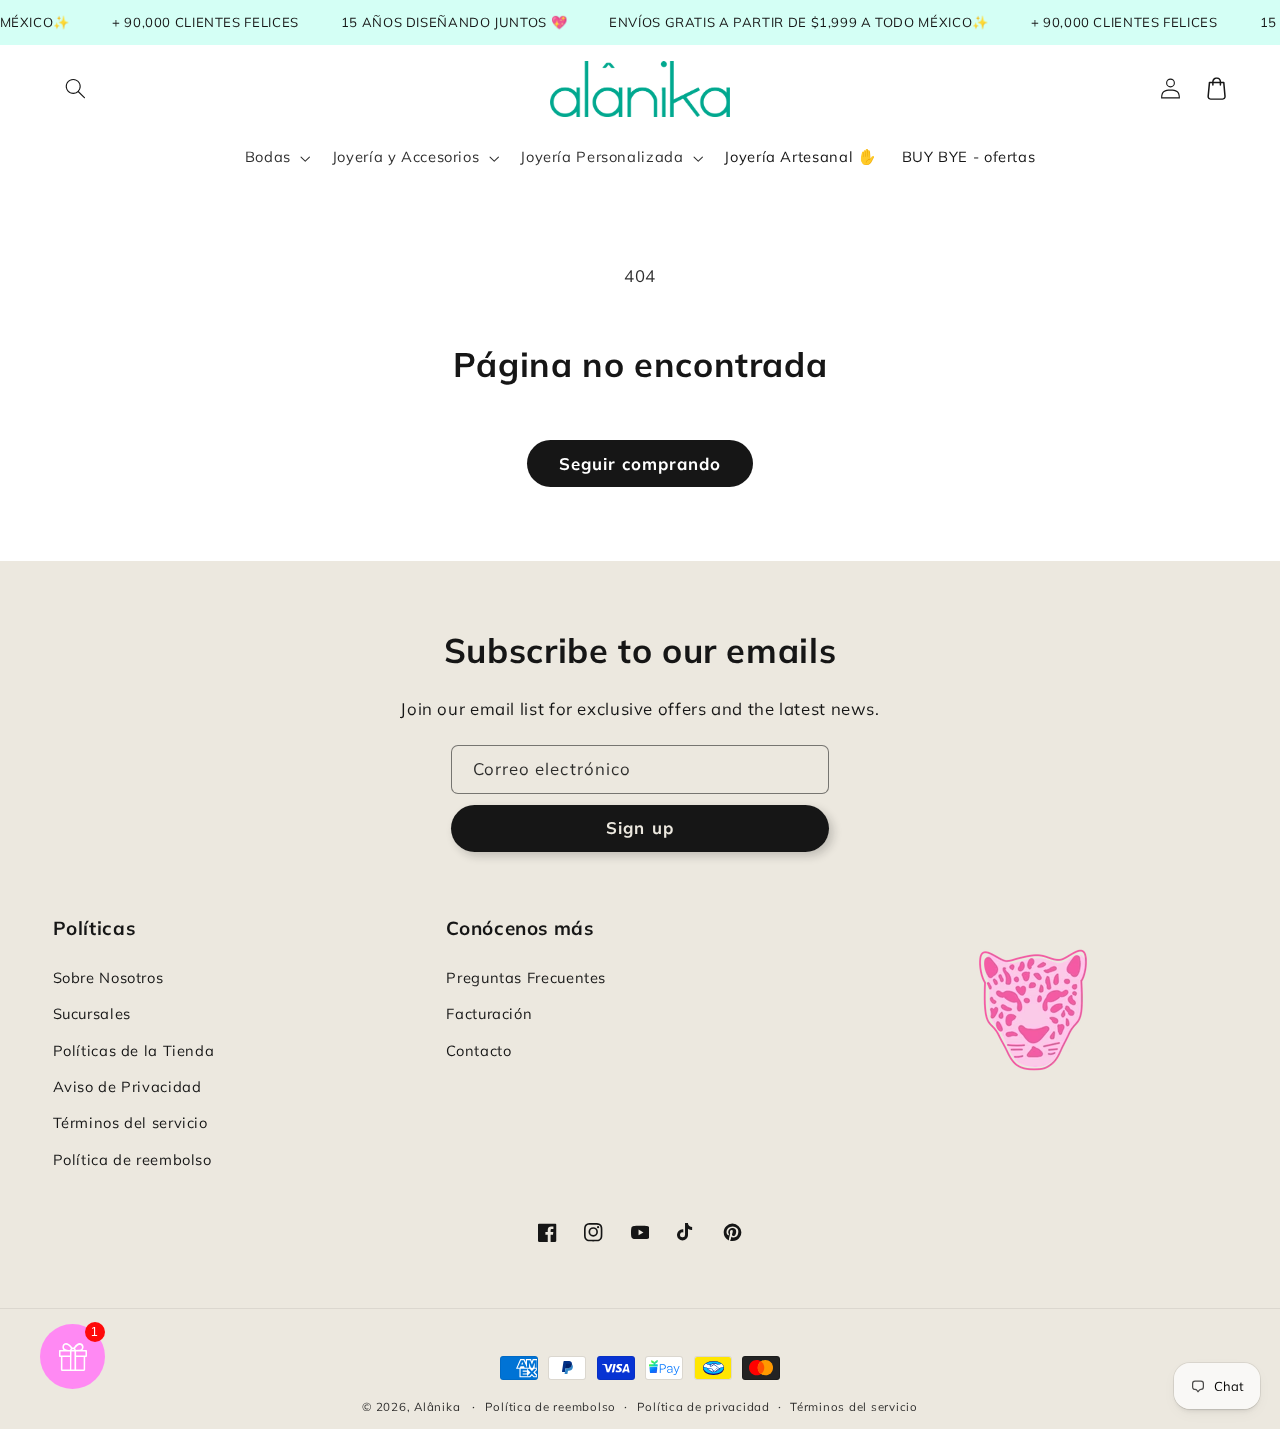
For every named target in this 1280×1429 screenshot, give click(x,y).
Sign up (639, 827)
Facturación (489, 1013)
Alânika (437, 1406)
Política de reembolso (132, 1159)
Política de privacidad (703, 1406)
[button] (76, 89)
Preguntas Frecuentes (526, 977)
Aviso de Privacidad (127, 1086)
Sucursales (92, 1013)
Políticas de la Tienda (134, 1050)
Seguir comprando (640, 463)
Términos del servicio (130, 1122)
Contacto (478, 1050)
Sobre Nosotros (108, 977)
